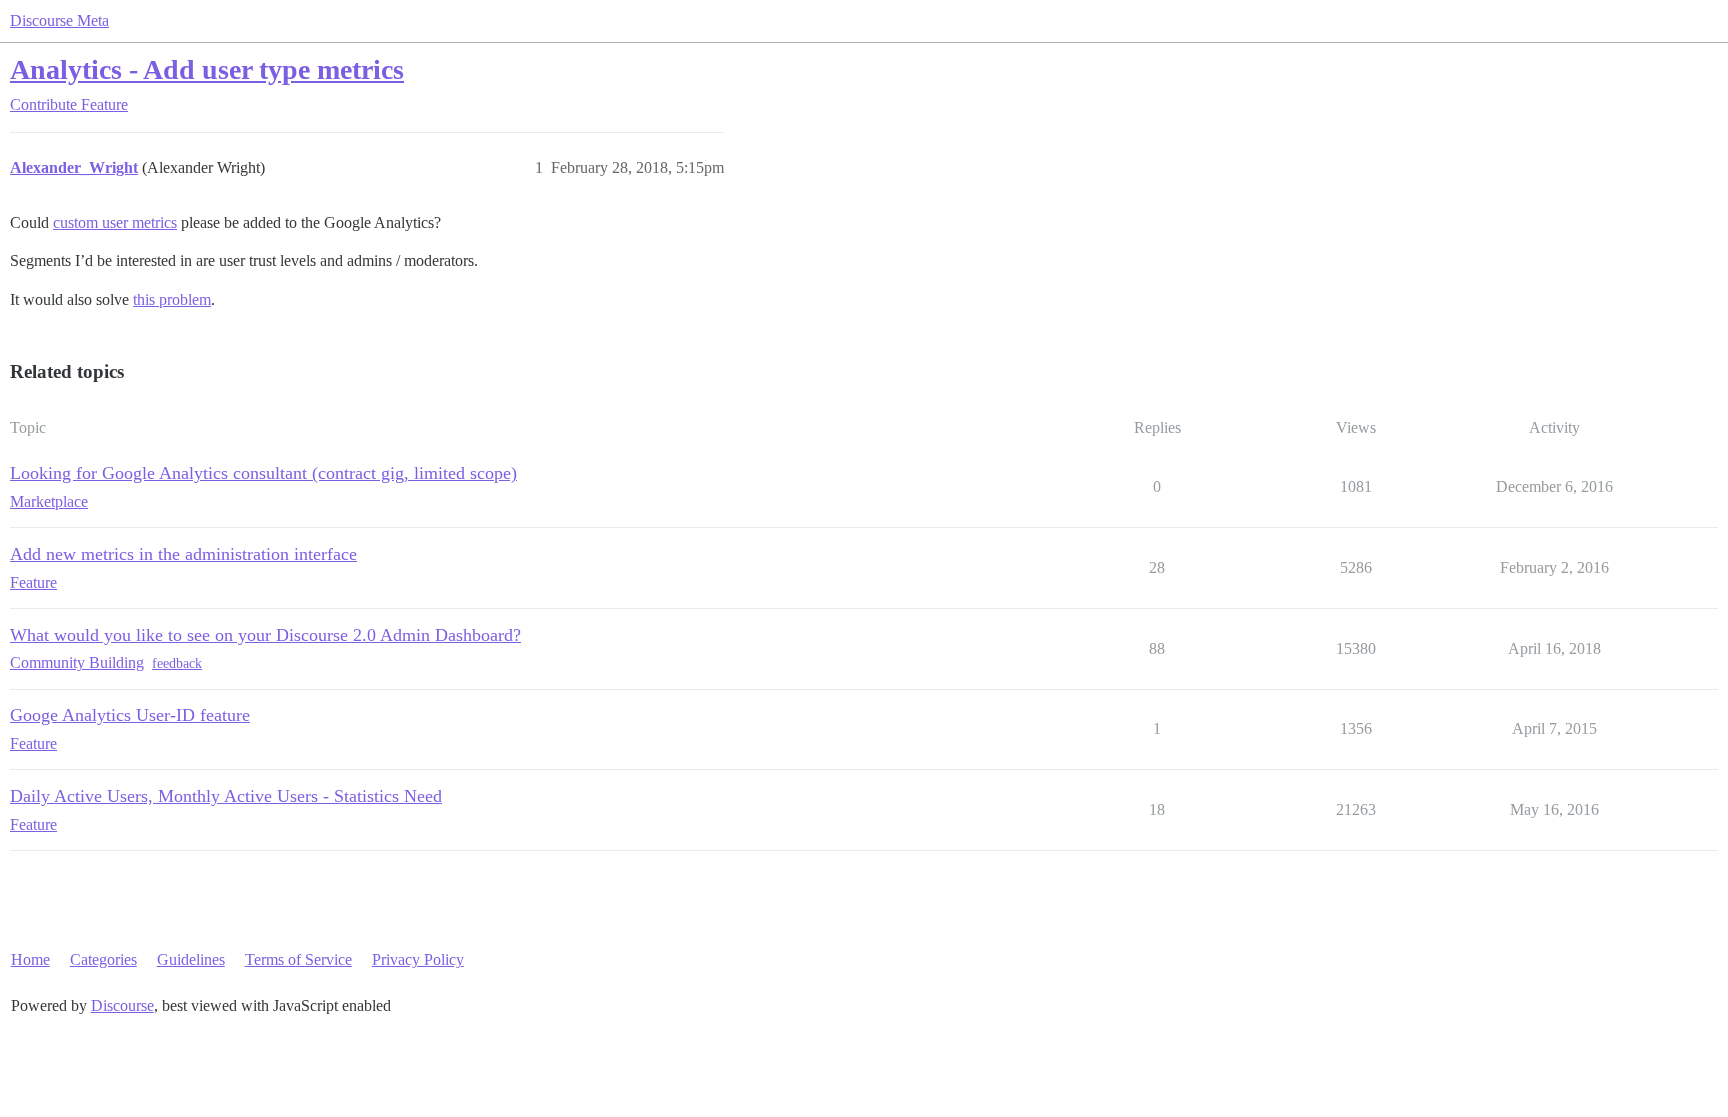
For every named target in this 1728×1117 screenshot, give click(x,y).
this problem (172, 299)
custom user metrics (115, 222)
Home (30, 959)
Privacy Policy (418, 959)
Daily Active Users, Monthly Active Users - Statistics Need (226, 796)
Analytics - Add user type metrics (207, 69)
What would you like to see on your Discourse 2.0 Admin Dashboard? (265, 635)
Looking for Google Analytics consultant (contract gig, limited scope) (263, 473)
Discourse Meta (59, 20)
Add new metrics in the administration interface (183, 554)
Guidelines (191, 959)
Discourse (122, 1005)
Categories (103, 959)
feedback (177, 663)
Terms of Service (298, 959)
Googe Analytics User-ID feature (130, 715)
